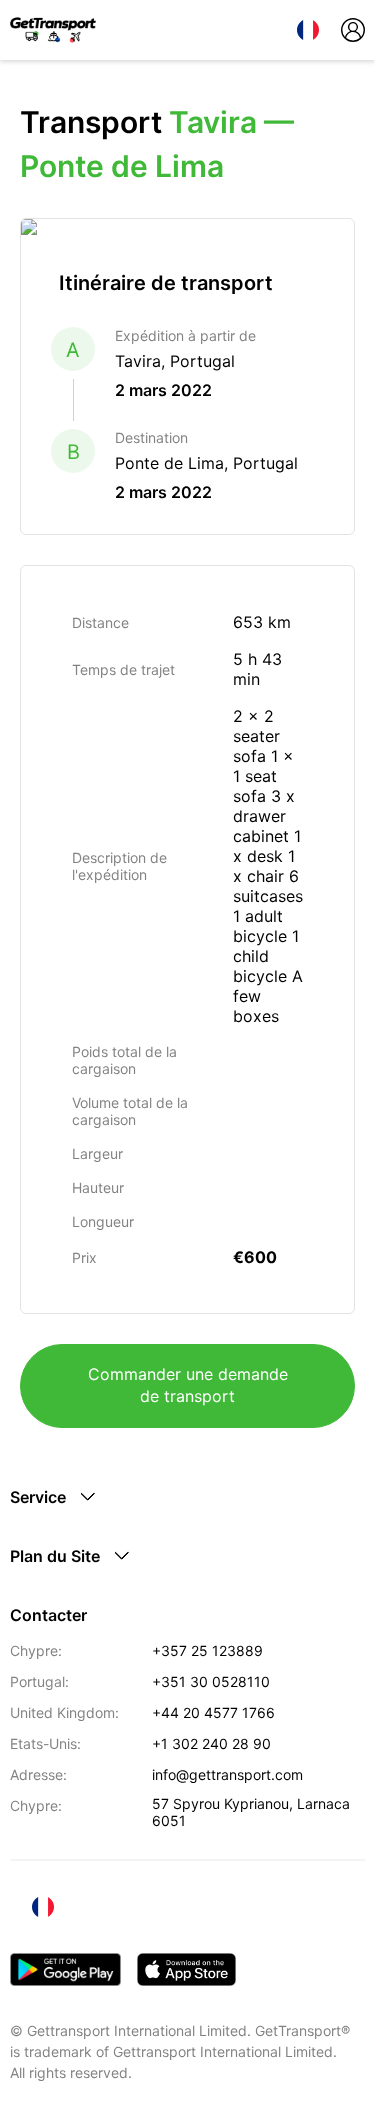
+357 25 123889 (207, 1650)
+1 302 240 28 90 (211, 1743)
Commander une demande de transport (188, 1385)
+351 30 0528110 (211, 1681)
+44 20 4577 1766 (213, 1712)
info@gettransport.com (227, 1774)
